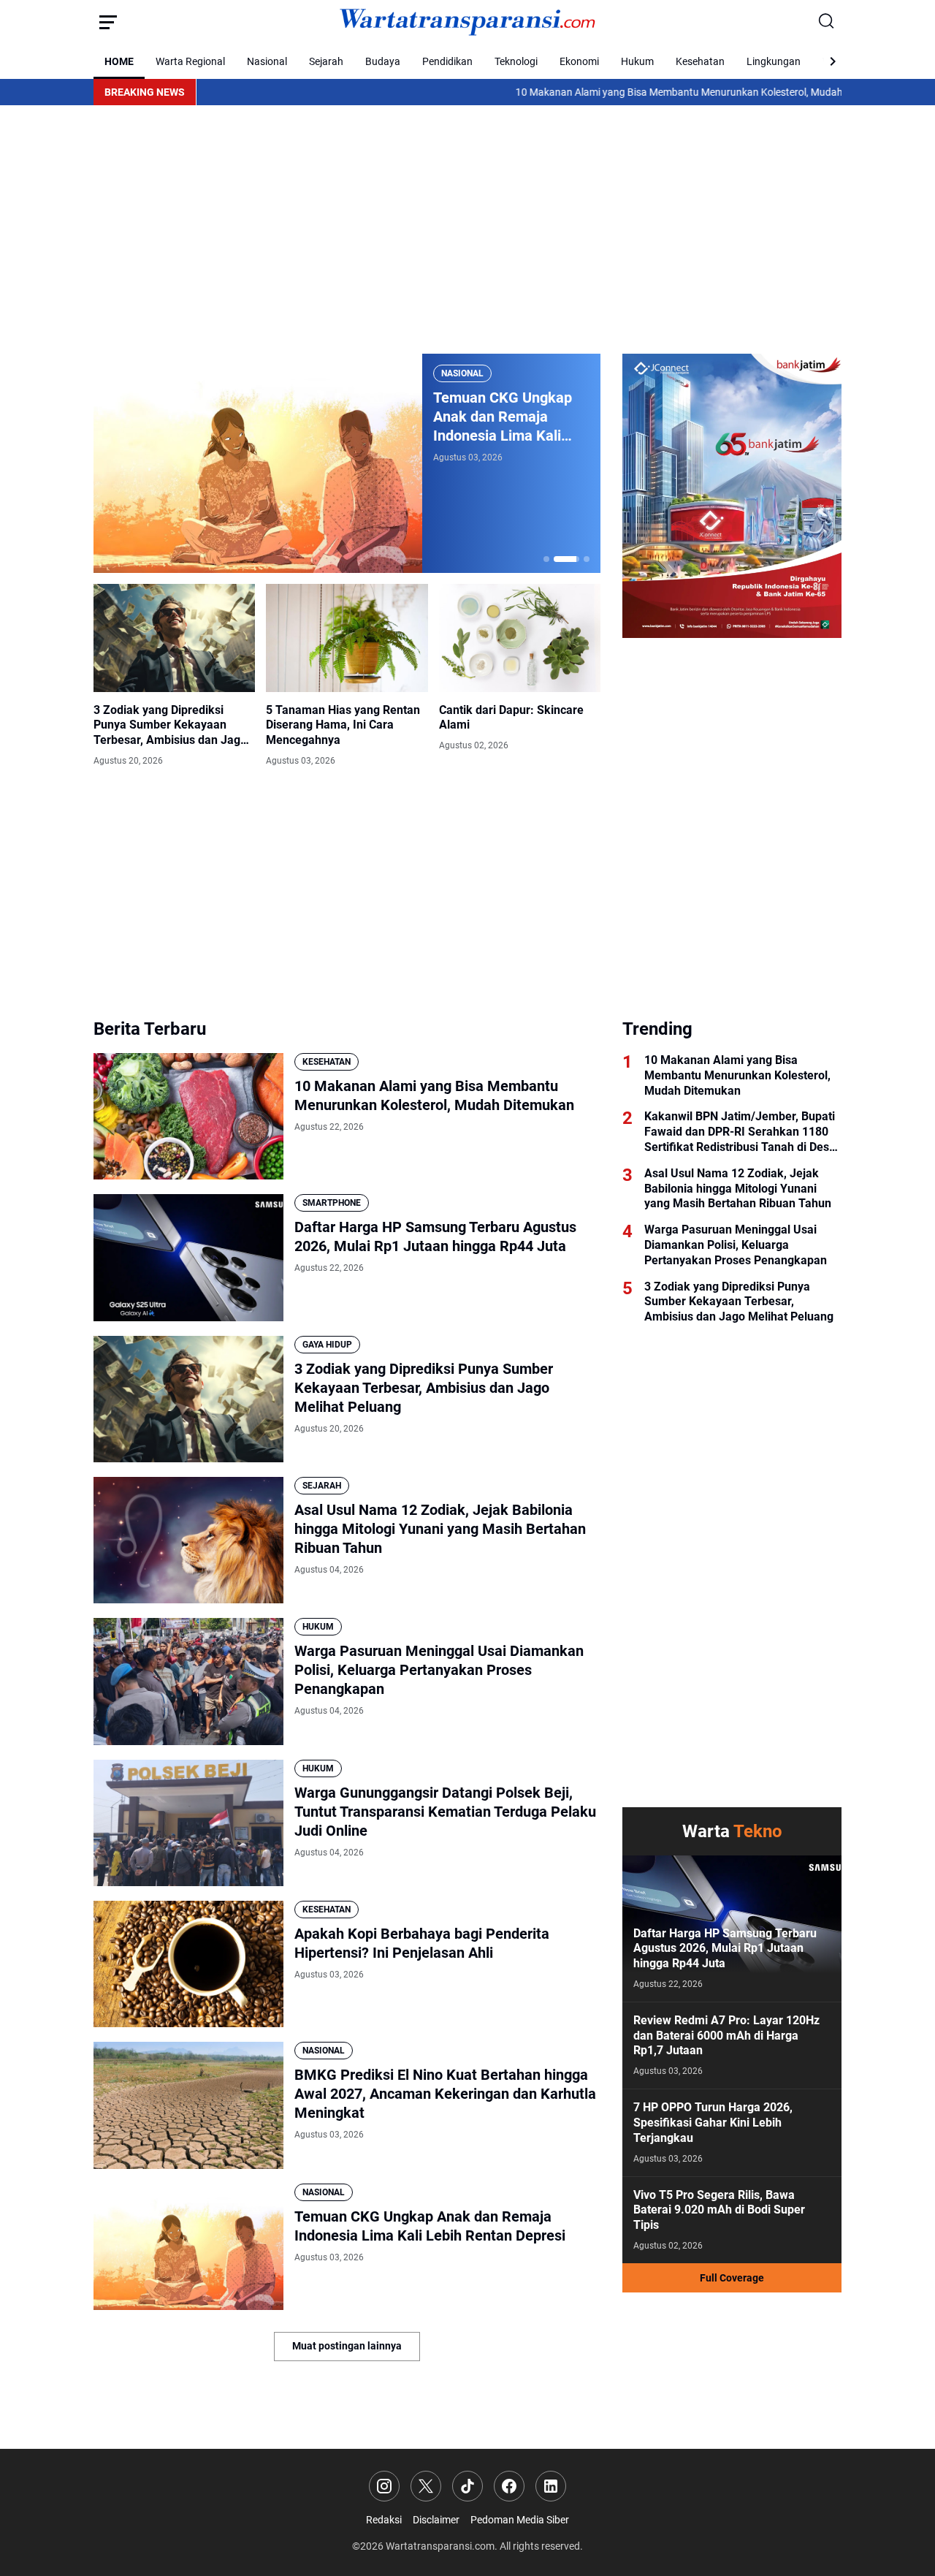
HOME (119, 61)
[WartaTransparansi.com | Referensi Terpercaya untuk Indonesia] (467, 22)
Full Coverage (732, 2278)
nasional (462, 373)
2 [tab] (567, 559)
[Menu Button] (108, 22)
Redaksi (384, 2520)
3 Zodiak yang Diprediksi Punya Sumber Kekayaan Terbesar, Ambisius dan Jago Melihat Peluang (170, 726)
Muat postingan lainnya (347, 2346)
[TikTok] (467, 2486)
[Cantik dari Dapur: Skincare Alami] (520, 638)
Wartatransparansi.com (440, 2546)
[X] (426, 2486)
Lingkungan (774, 61)
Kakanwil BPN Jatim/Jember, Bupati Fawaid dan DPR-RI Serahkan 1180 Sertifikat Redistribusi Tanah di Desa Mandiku (740, 1132)
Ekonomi (579, 61)
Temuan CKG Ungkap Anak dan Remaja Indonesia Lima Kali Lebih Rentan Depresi (503, 417)
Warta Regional (190, 61)
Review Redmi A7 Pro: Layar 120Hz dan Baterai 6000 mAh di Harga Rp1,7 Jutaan (726, 2036)
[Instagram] (384, 2486)
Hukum (637, 61)
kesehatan (327, 1062)
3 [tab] (587, 559)
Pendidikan (447, 61)
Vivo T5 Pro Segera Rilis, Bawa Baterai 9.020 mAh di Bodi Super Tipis (719, 2210)
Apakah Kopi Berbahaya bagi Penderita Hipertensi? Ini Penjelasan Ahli (422, 1943)
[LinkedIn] (551, 2486)
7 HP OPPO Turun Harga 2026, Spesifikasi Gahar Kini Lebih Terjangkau (713, 2123)
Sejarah (326, 61)
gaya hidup (327, 1345)
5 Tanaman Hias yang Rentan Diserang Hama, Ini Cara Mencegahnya (343, 725)
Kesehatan (700, 61)
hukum (318, 1627)
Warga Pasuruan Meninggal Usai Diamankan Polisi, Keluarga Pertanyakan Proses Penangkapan (439, 1670)
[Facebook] (509, 2486)
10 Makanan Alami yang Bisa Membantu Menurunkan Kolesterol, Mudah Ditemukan (622, 92)
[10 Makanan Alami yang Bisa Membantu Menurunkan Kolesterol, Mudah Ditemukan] (188, 1116)
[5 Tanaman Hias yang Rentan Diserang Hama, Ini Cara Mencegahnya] (347, 638)
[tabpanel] (347, 463)
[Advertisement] (467, 229)
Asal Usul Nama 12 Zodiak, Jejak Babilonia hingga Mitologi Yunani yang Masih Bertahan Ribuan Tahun (440, 1529)
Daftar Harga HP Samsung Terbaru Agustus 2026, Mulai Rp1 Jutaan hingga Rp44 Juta (435, 1236)
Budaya (383, 61)
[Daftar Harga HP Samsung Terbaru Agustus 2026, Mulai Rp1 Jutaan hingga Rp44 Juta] (188, 1257)
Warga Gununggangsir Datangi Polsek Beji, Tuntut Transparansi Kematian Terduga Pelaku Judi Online (445, 1812)
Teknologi (516, 61)
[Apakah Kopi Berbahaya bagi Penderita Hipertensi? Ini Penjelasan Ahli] (188, 1964)
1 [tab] (546, 559)
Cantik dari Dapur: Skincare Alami (511, 718)
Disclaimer (436, 2520)
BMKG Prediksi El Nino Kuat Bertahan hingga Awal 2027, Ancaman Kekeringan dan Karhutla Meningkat (445, 2094)
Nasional (267, 61)
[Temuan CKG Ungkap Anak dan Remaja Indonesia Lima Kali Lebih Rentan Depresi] (258, 463)
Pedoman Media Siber (520, 2520)
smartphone (332, 1203)
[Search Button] (827, 22)
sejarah (322, 1486)
